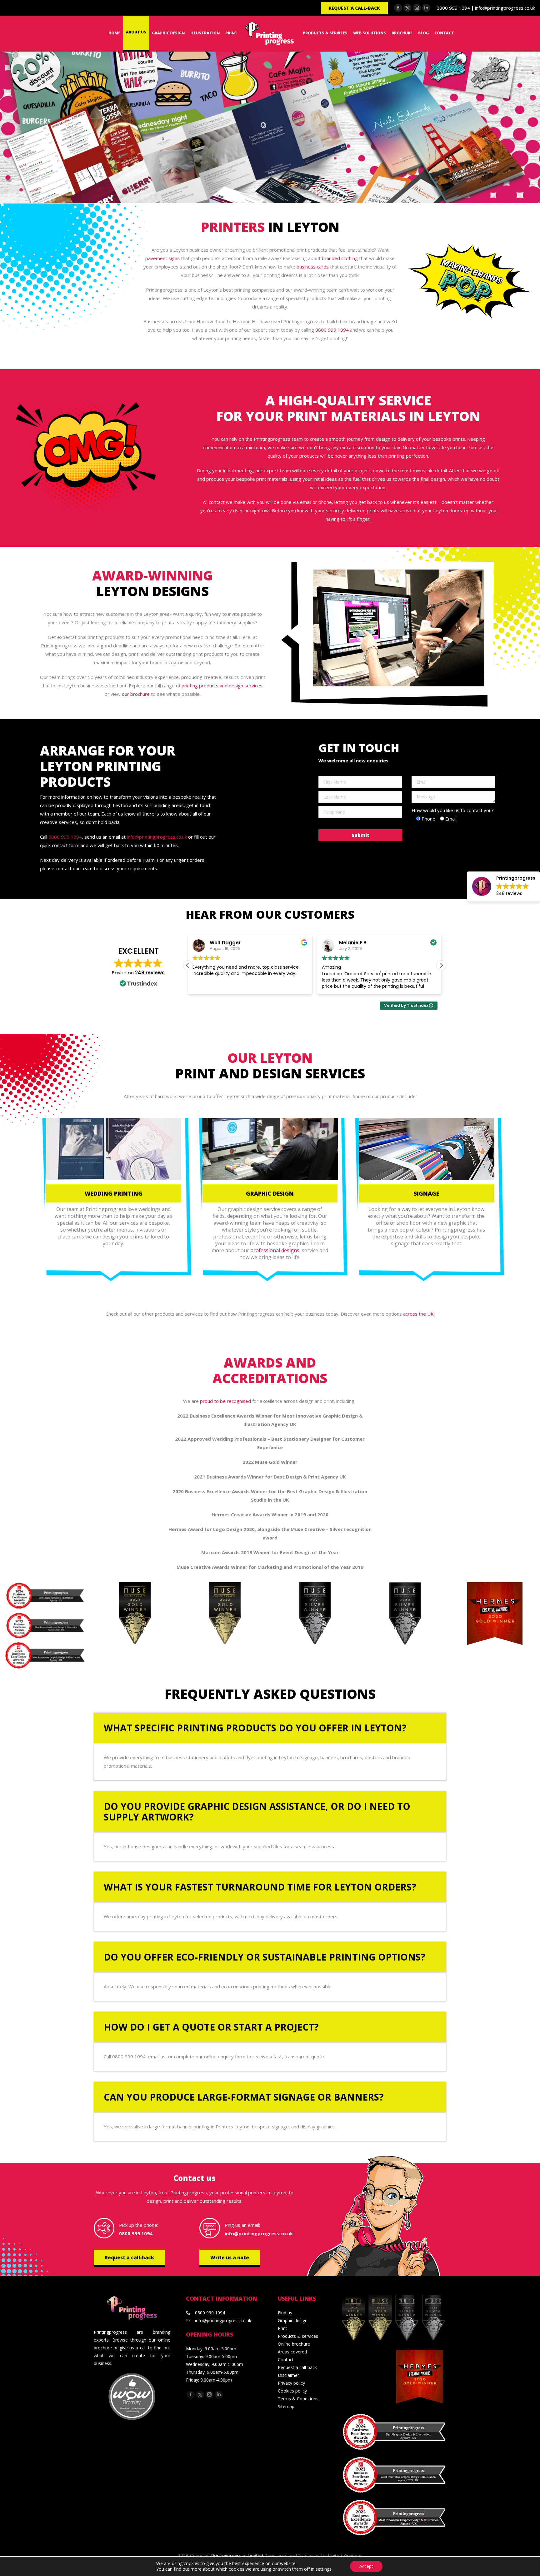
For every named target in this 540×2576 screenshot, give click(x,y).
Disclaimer (288, 2375)
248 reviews (150, 973)
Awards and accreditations (270, 1370)
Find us (285, 2313)
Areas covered (292, 2352)
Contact (286, 2360)
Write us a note (230, 2257)
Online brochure (294, 2344)
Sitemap (286, 2406)
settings (324, 2569)
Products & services (298, 2336)
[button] (441, 965)
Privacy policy (291, 2383)
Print (282, 2328)
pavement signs (162, 258)
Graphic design (293, 2320)
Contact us (195, 2178)
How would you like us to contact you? (453, 810)
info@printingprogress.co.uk (505, 8)
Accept (366, 2566)
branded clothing (340, 258)
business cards (313, 267)
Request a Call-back (354, 8)
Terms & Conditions (298, 2399)
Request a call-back (129, 2257)
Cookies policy (292, 2391)
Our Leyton (270, 1058)
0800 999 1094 (453, 8)
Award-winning (152, 575)
